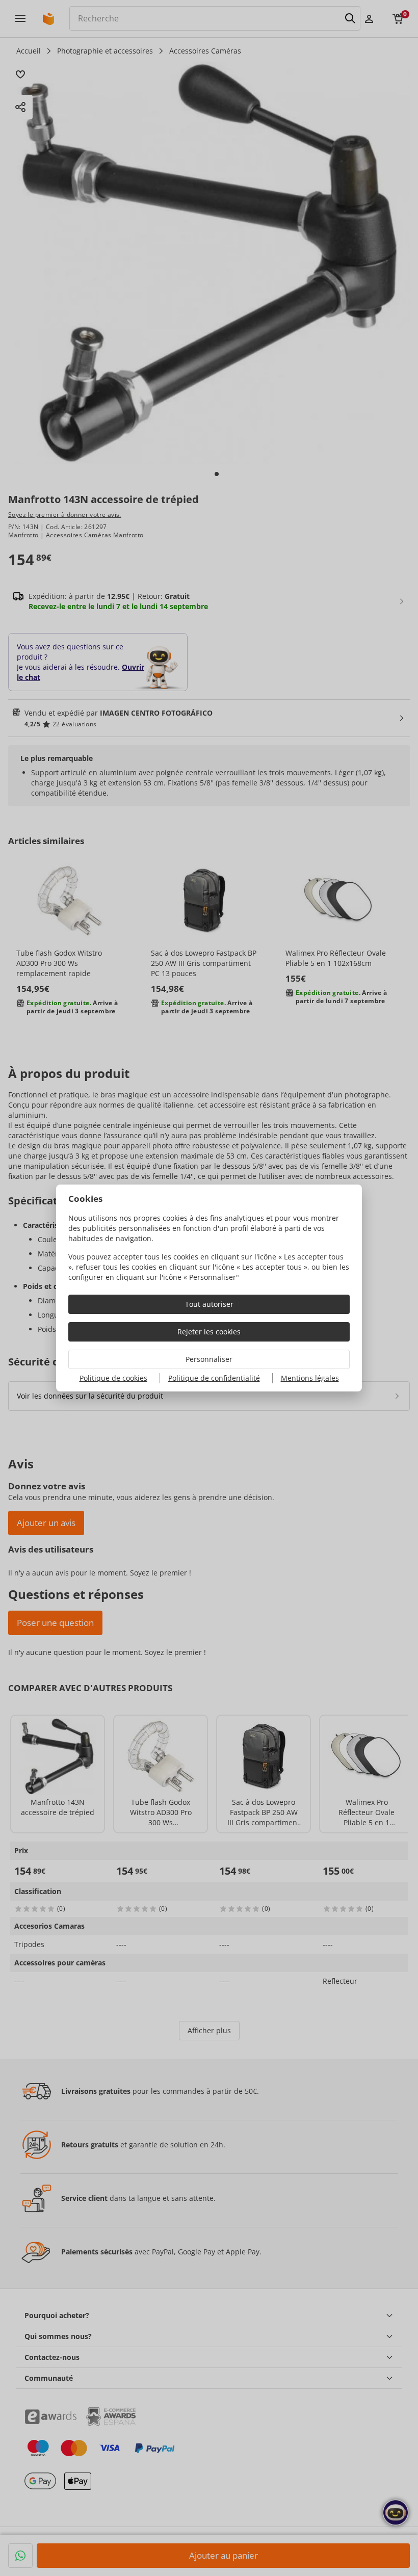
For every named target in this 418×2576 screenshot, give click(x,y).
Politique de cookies (113, 1378)
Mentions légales (310, 1378)
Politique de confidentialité (214, 1378)
